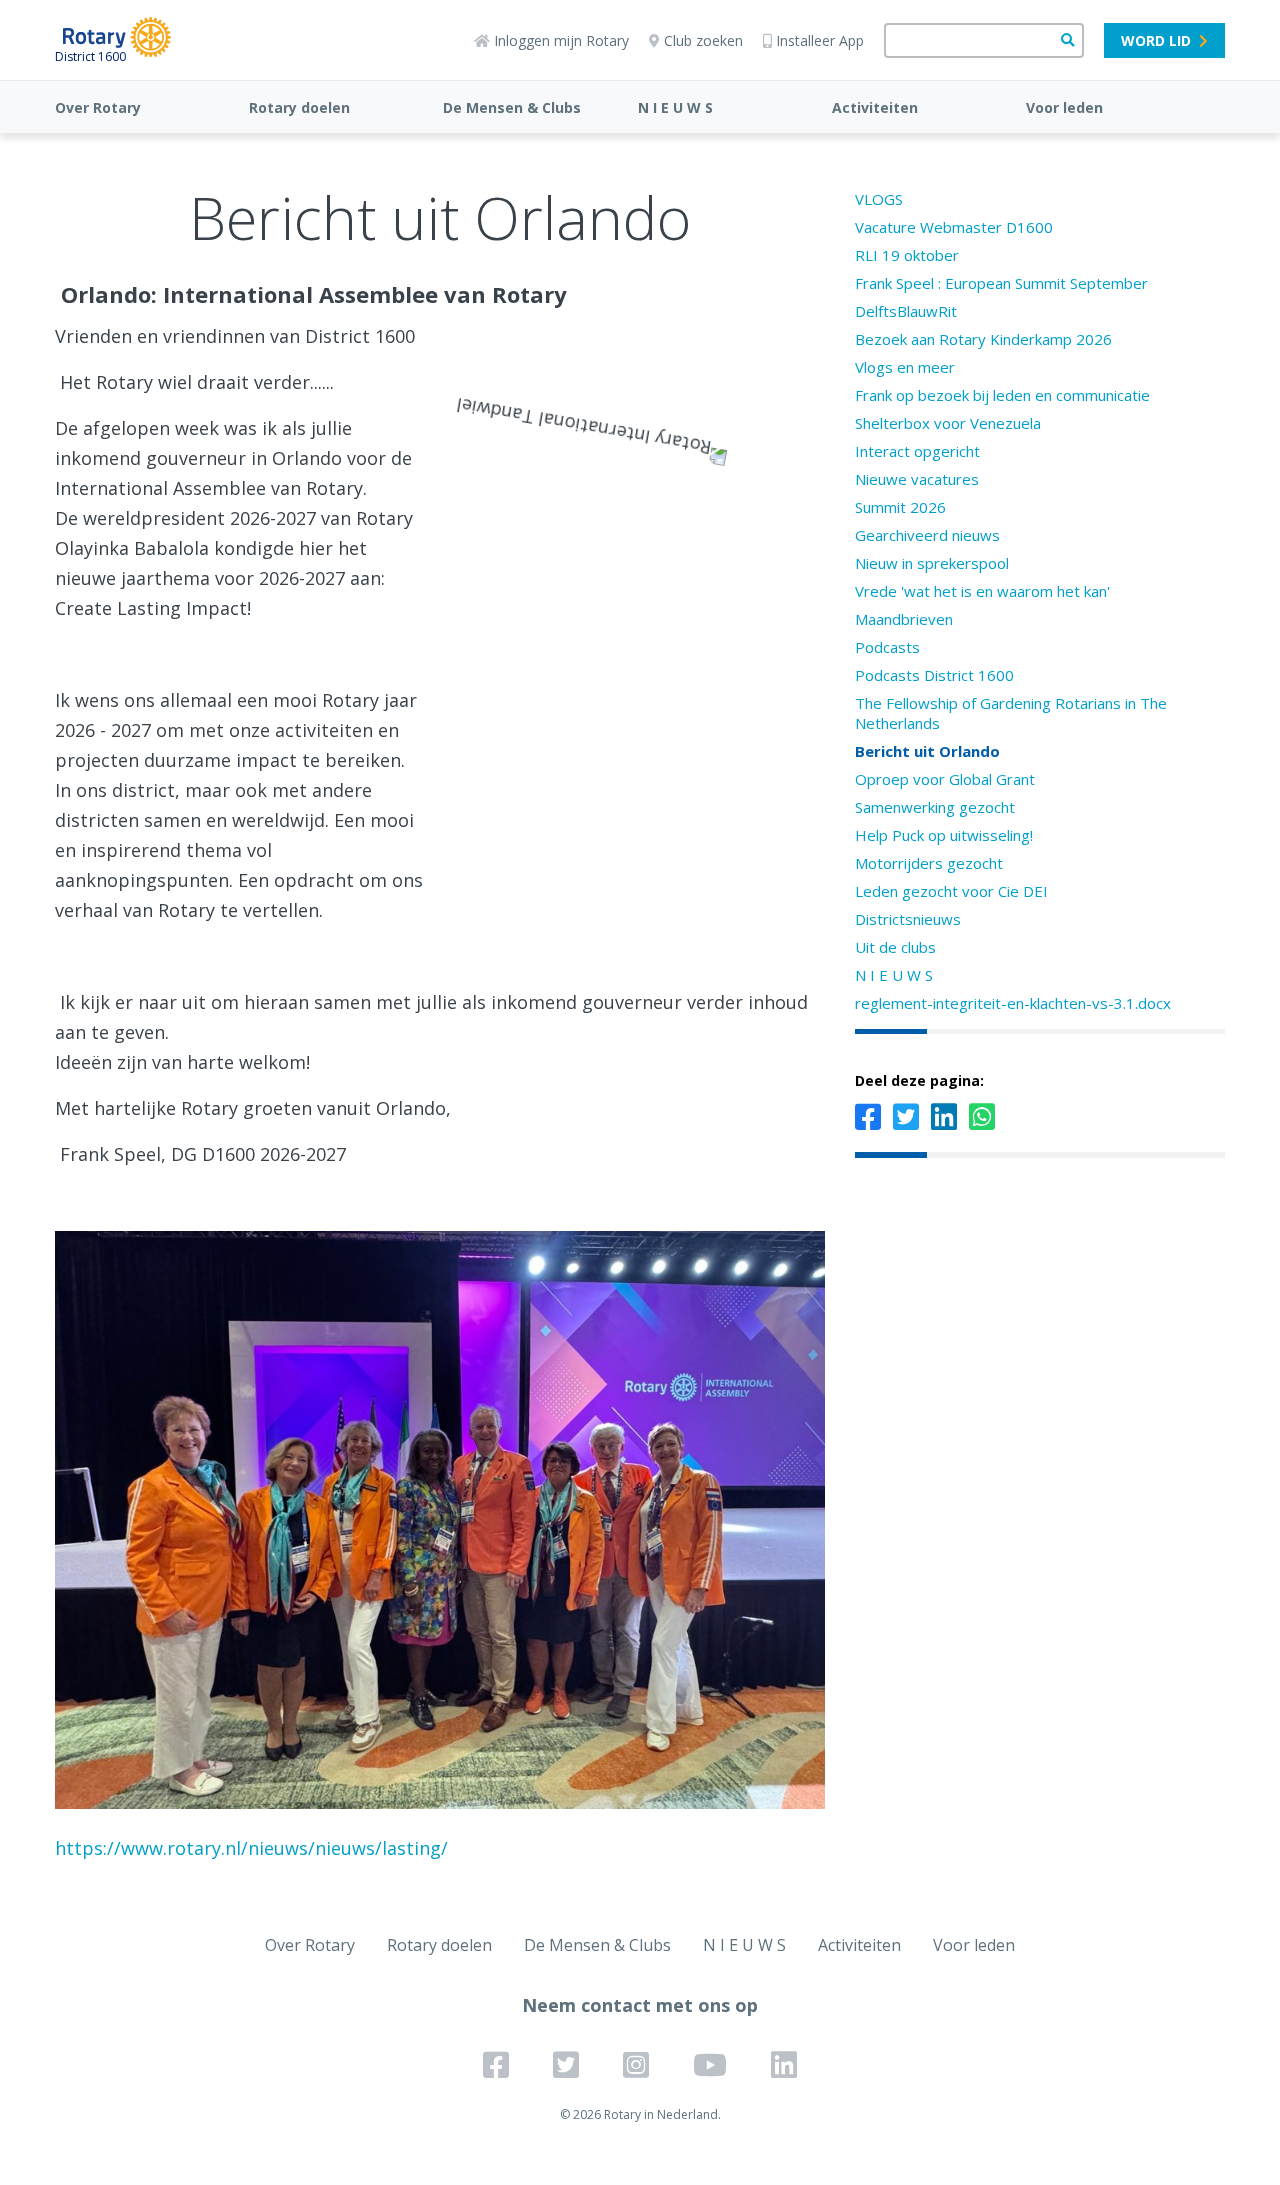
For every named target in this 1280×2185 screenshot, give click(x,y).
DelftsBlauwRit (906, 311)
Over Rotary (98, 107)
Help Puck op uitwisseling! (944, 835)
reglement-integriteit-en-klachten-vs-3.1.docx (1013, 1003)
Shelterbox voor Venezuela (948, 423)
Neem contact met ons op (640, 2005)
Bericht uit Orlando (927, 751)
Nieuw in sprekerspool (932, 563)
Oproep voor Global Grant (945, 779)
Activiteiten (875, 107)
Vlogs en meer (905, 367)
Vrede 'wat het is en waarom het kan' (982, 591)
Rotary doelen (299, 107)
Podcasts (887, 647)
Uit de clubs (895, 947)
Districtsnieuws (908, 919)
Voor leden (1064, 107)
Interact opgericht (917, 451)
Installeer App (820, 40)
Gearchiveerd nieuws (927, 535)
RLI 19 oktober (907, 255)
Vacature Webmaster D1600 (954, 227)
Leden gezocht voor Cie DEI (951, 891)
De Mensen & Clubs (512, 107)
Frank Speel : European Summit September (1001, 283)
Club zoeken (703, 40)
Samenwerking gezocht (935, 807)
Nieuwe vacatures (917, 479)
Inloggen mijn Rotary (561, 40)
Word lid (1156, 40)
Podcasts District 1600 (934, 675)
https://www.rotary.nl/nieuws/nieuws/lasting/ (251, 1848)
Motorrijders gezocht (929, 863)
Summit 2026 (900, 507)
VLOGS (879, 199)
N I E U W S (675, 107)
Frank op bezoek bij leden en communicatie (1002, 395)
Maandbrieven (904, 619)
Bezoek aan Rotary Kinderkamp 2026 (983, 339)
